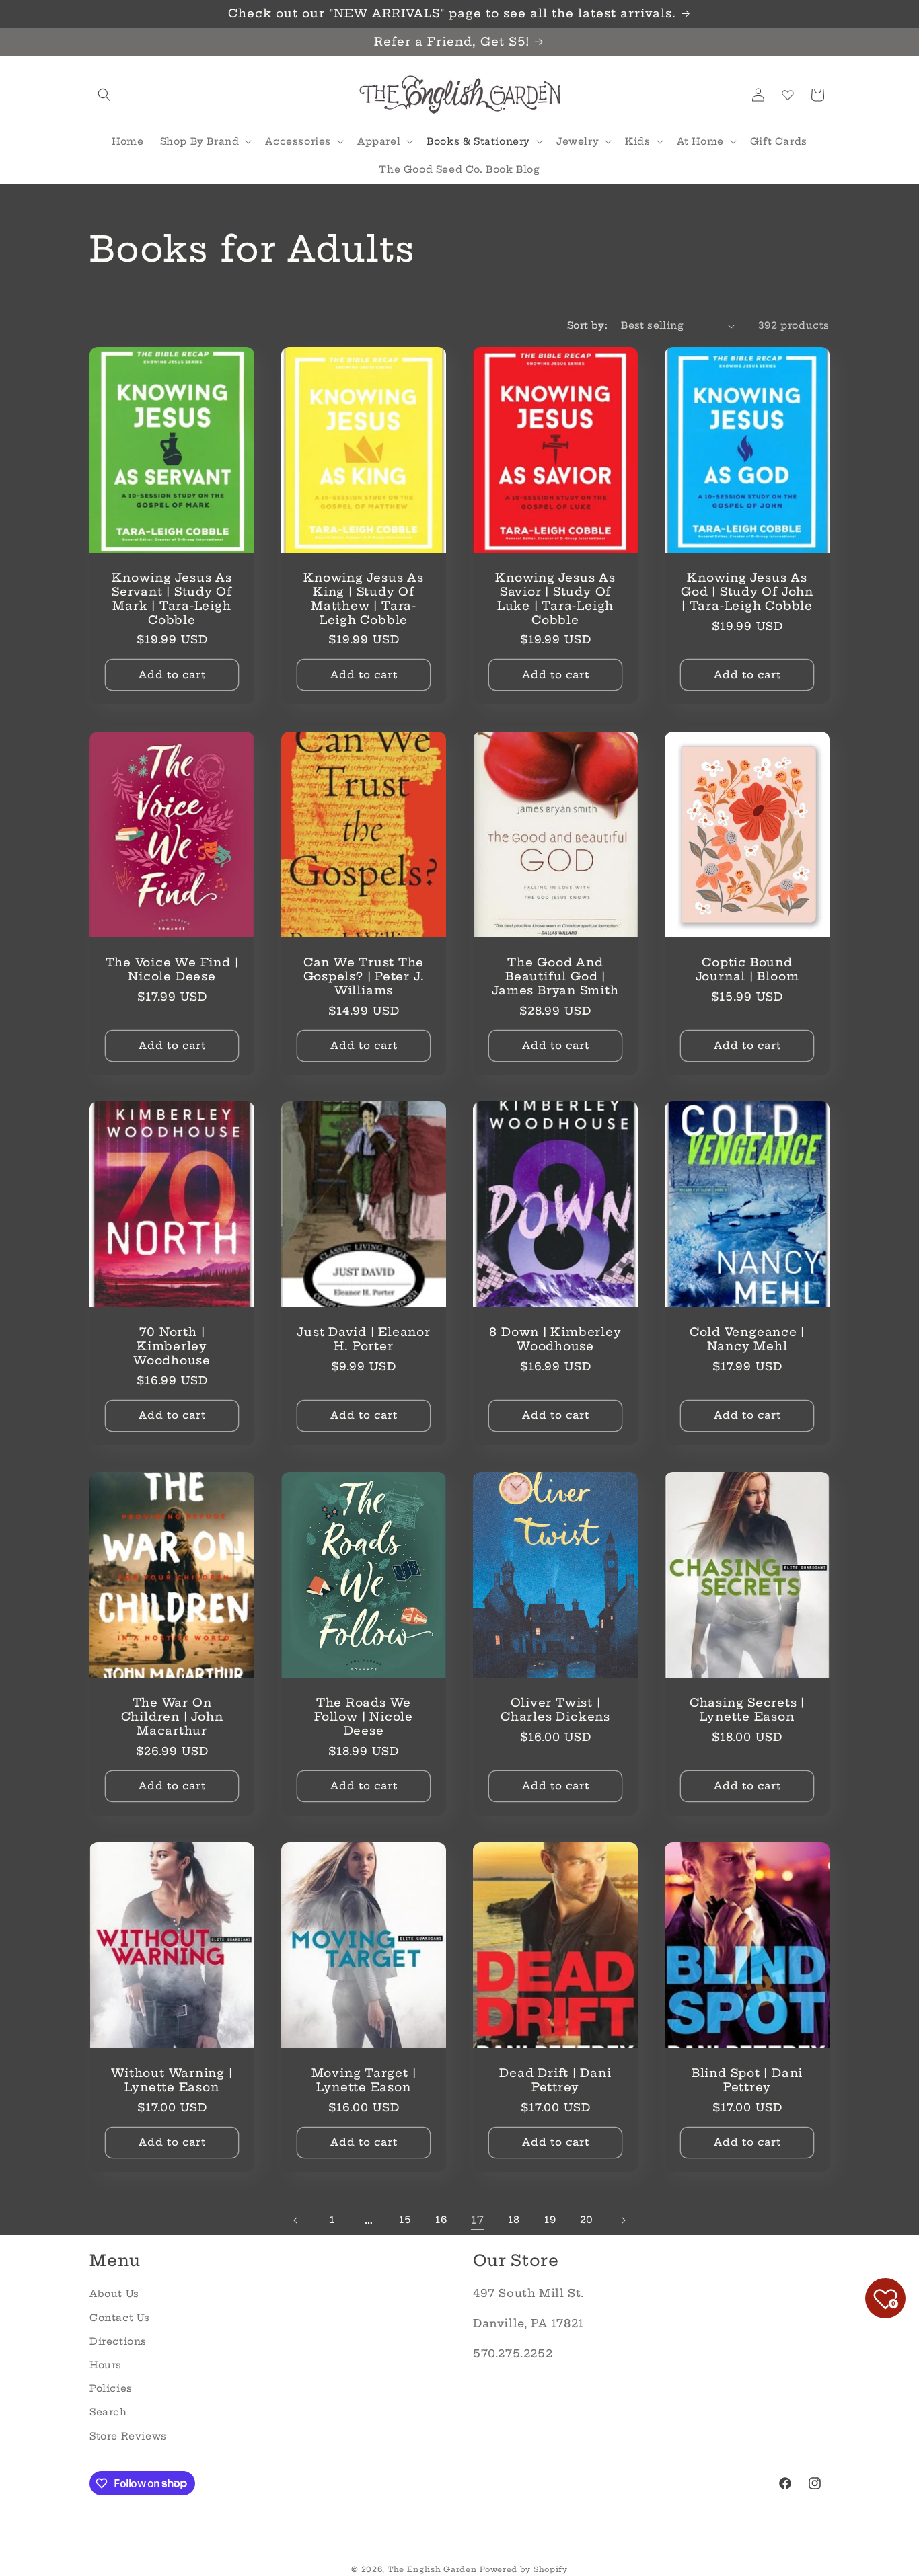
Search (108, 2412)
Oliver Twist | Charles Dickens (555, 1710)
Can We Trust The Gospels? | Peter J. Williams (364, 976)
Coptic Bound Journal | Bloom (747, 969)
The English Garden (432, 2569)
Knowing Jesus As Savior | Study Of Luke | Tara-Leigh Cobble (555, 599)
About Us (114, 2294)
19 (550, 2220)
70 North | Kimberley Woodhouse (172, 1347)
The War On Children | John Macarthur (172, 1717)
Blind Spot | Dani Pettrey (747, 2080)
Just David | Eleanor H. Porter (364, 1340)
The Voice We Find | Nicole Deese (172, 969)
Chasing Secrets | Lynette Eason (747, 1710)
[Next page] (623, 2220)
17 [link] (477, 2220)
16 (441, 2220)
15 (405, 2220)
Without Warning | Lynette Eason (172, 2080)
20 (587, 2220)
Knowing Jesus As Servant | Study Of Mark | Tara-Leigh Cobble (172, 599)
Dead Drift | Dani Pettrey (555, 2080)
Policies (111, 2388)
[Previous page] (296, 2220)
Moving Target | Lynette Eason (364, 2080)
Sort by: (587, 325)
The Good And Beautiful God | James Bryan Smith (555, 976)
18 (514, 2220)
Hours (106, 2365)
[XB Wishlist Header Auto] (788, 95)
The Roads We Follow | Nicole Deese (364, 1717)
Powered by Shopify (524, 2569)
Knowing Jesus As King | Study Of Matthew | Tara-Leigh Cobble (363, 599)
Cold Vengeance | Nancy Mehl (747, 1340)
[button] (104, 95)
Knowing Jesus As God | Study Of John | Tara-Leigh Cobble (747, 592)
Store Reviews (128, 2435)
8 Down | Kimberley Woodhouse (555, 1340)
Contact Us (120, 2317)
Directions (118, 2341)
